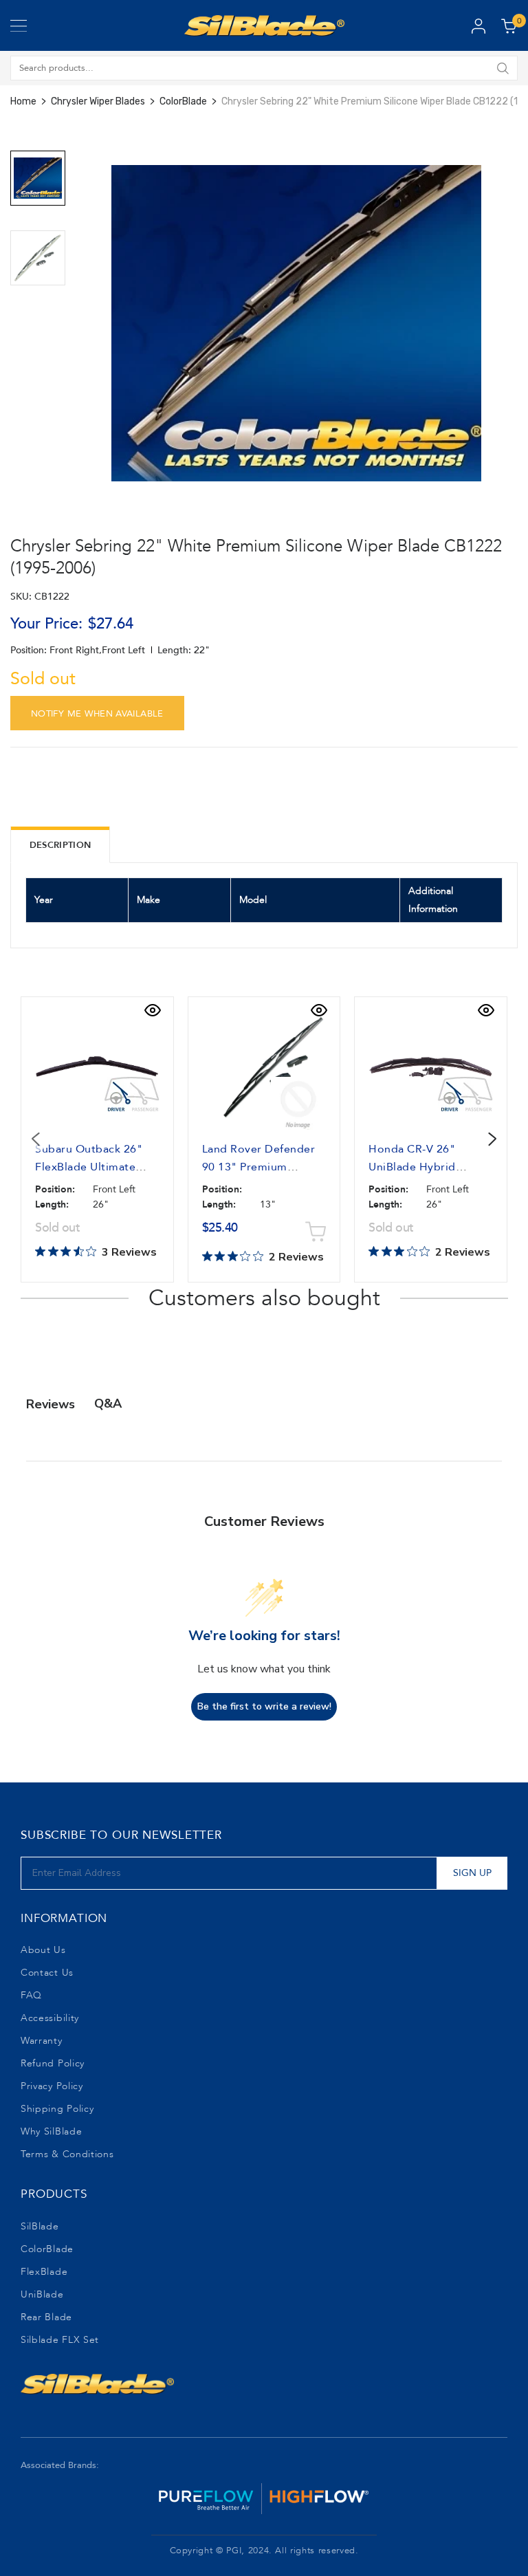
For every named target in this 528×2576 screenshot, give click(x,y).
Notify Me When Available (97, 714)
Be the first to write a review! (264, 1706)
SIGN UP (472, 1873)
